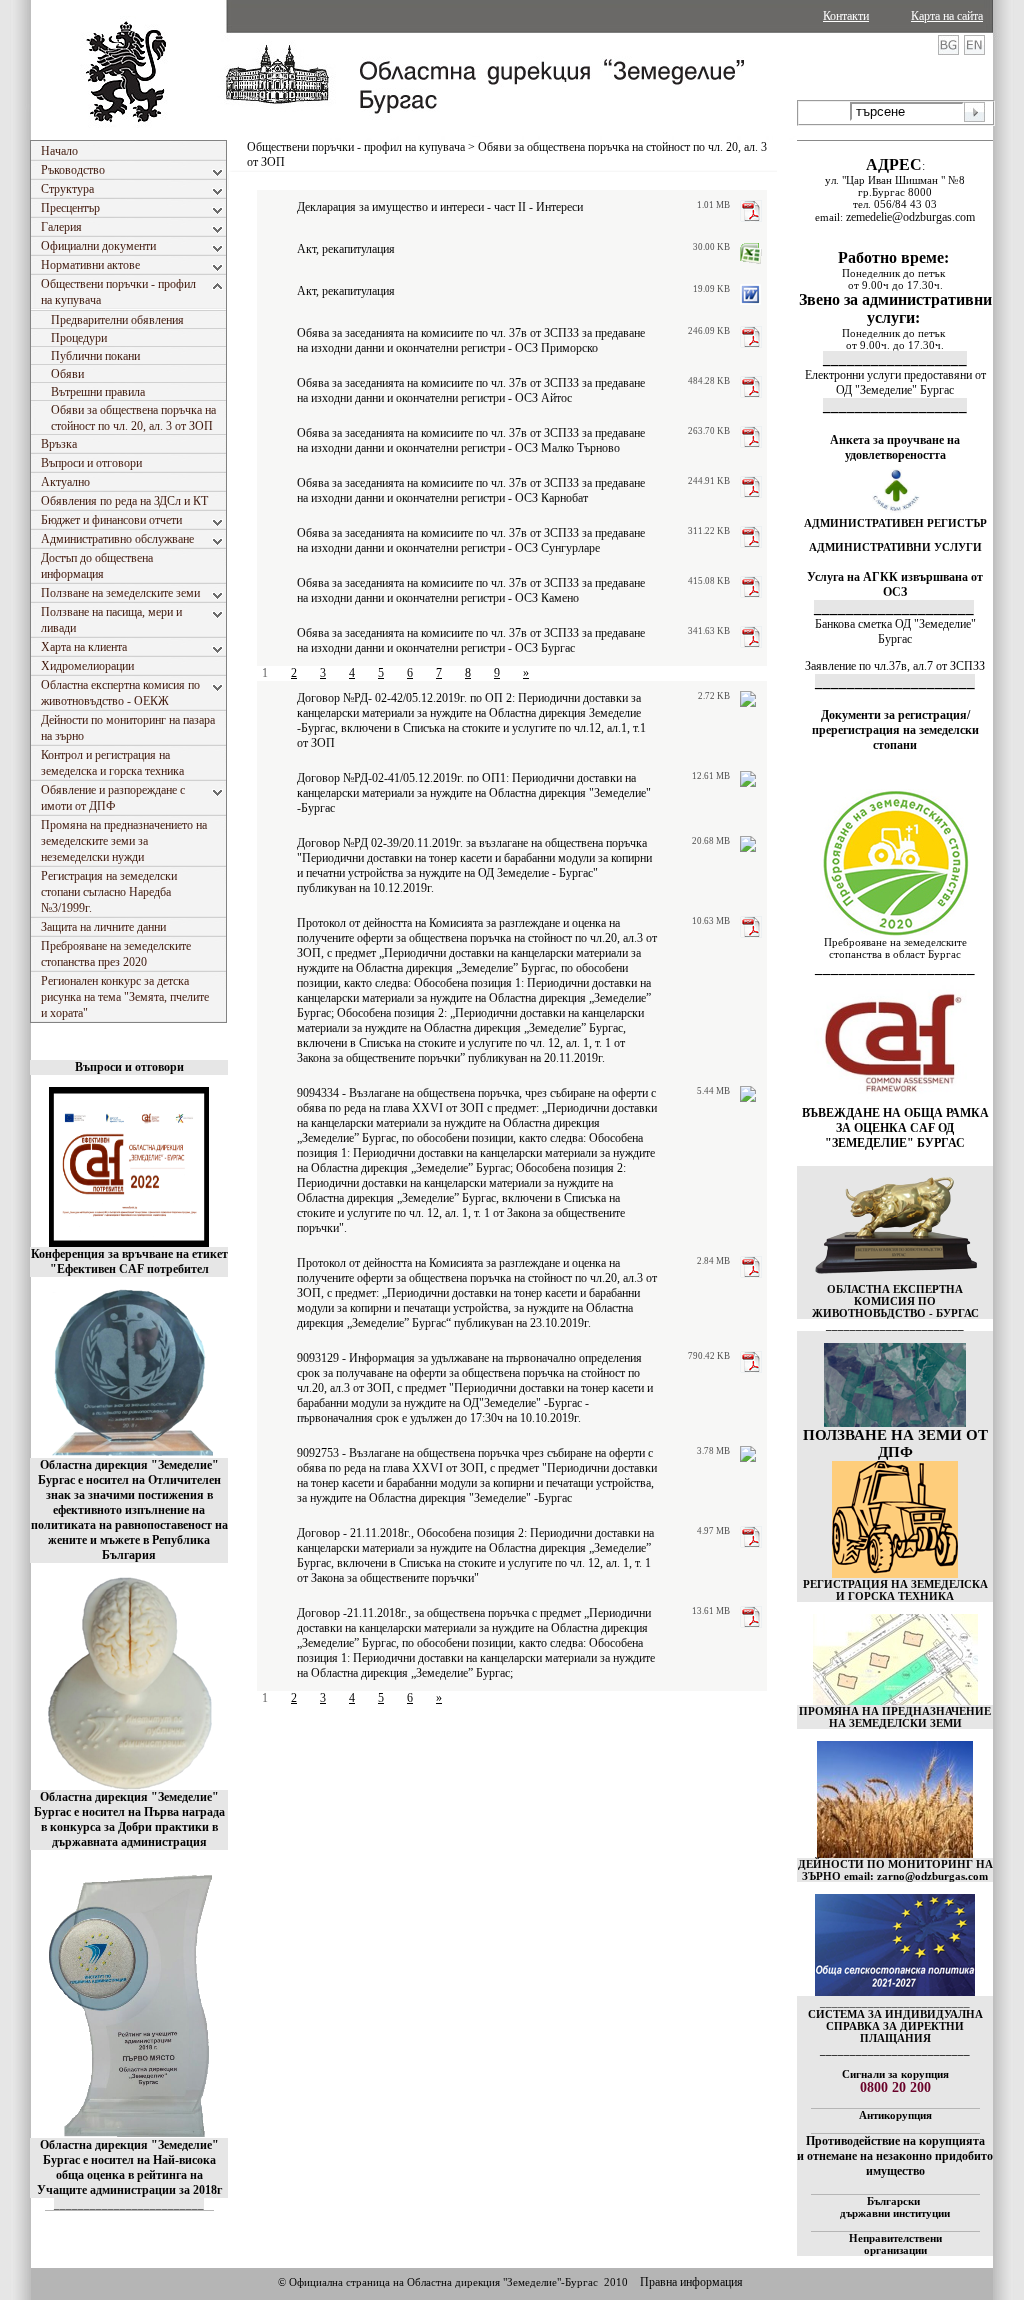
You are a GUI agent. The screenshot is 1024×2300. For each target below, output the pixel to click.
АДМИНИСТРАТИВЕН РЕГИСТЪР (895, 523)
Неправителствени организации (895, 2244)
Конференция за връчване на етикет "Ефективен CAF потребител (129, 1261)
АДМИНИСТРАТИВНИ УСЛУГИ (895, 547)
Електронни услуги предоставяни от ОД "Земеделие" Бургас (895, 382)
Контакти (846, 16)
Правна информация (691, 2282)
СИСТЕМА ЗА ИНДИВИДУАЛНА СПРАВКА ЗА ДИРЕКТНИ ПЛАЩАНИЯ (895, 2026)
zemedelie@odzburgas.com (910, 217)
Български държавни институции (895, 2207)
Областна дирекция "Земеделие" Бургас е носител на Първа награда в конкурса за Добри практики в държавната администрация (129, 1819)
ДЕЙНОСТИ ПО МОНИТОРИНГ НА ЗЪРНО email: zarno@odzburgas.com (895, 1870)
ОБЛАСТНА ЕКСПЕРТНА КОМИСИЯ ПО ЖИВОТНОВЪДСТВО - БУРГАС (895, 1301)
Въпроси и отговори (129, 1067)
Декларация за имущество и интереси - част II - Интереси (440, 207)
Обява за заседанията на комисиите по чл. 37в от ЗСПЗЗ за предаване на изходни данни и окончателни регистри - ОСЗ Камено (471, 590)
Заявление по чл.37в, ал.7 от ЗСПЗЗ (895, 666)
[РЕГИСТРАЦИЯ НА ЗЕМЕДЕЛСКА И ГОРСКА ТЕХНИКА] (895, 1574)
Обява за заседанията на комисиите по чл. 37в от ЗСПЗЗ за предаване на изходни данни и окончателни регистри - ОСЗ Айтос (471, 390)
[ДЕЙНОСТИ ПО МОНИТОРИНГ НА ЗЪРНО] (895, 1799)
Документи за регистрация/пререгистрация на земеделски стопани (895, 730)
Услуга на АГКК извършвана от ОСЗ (895, 584)
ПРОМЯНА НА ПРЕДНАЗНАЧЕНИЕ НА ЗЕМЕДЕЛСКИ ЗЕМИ (895, 1717)
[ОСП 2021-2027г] (895, 1992)
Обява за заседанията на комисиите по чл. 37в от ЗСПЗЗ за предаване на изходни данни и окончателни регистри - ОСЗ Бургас (471, 640)
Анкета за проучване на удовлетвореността (895, 447)
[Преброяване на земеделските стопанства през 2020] (895, 932)
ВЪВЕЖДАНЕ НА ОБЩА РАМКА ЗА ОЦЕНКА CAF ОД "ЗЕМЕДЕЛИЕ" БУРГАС (895, 1128)
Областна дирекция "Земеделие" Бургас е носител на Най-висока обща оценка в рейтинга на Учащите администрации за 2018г (129, 2167)
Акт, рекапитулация (346, 249)
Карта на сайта (947, 16)
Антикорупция (895, 2115)
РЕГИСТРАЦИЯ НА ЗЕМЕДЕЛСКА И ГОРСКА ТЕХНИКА (895, 1590)
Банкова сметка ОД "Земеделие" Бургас (895, 631)
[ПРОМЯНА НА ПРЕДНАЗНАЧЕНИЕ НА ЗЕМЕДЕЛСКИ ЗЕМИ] (895, 1701)
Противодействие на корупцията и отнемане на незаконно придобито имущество (895, 2156)
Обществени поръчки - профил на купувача (356, 147)
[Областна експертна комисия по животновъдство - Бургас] (895, 1279)
